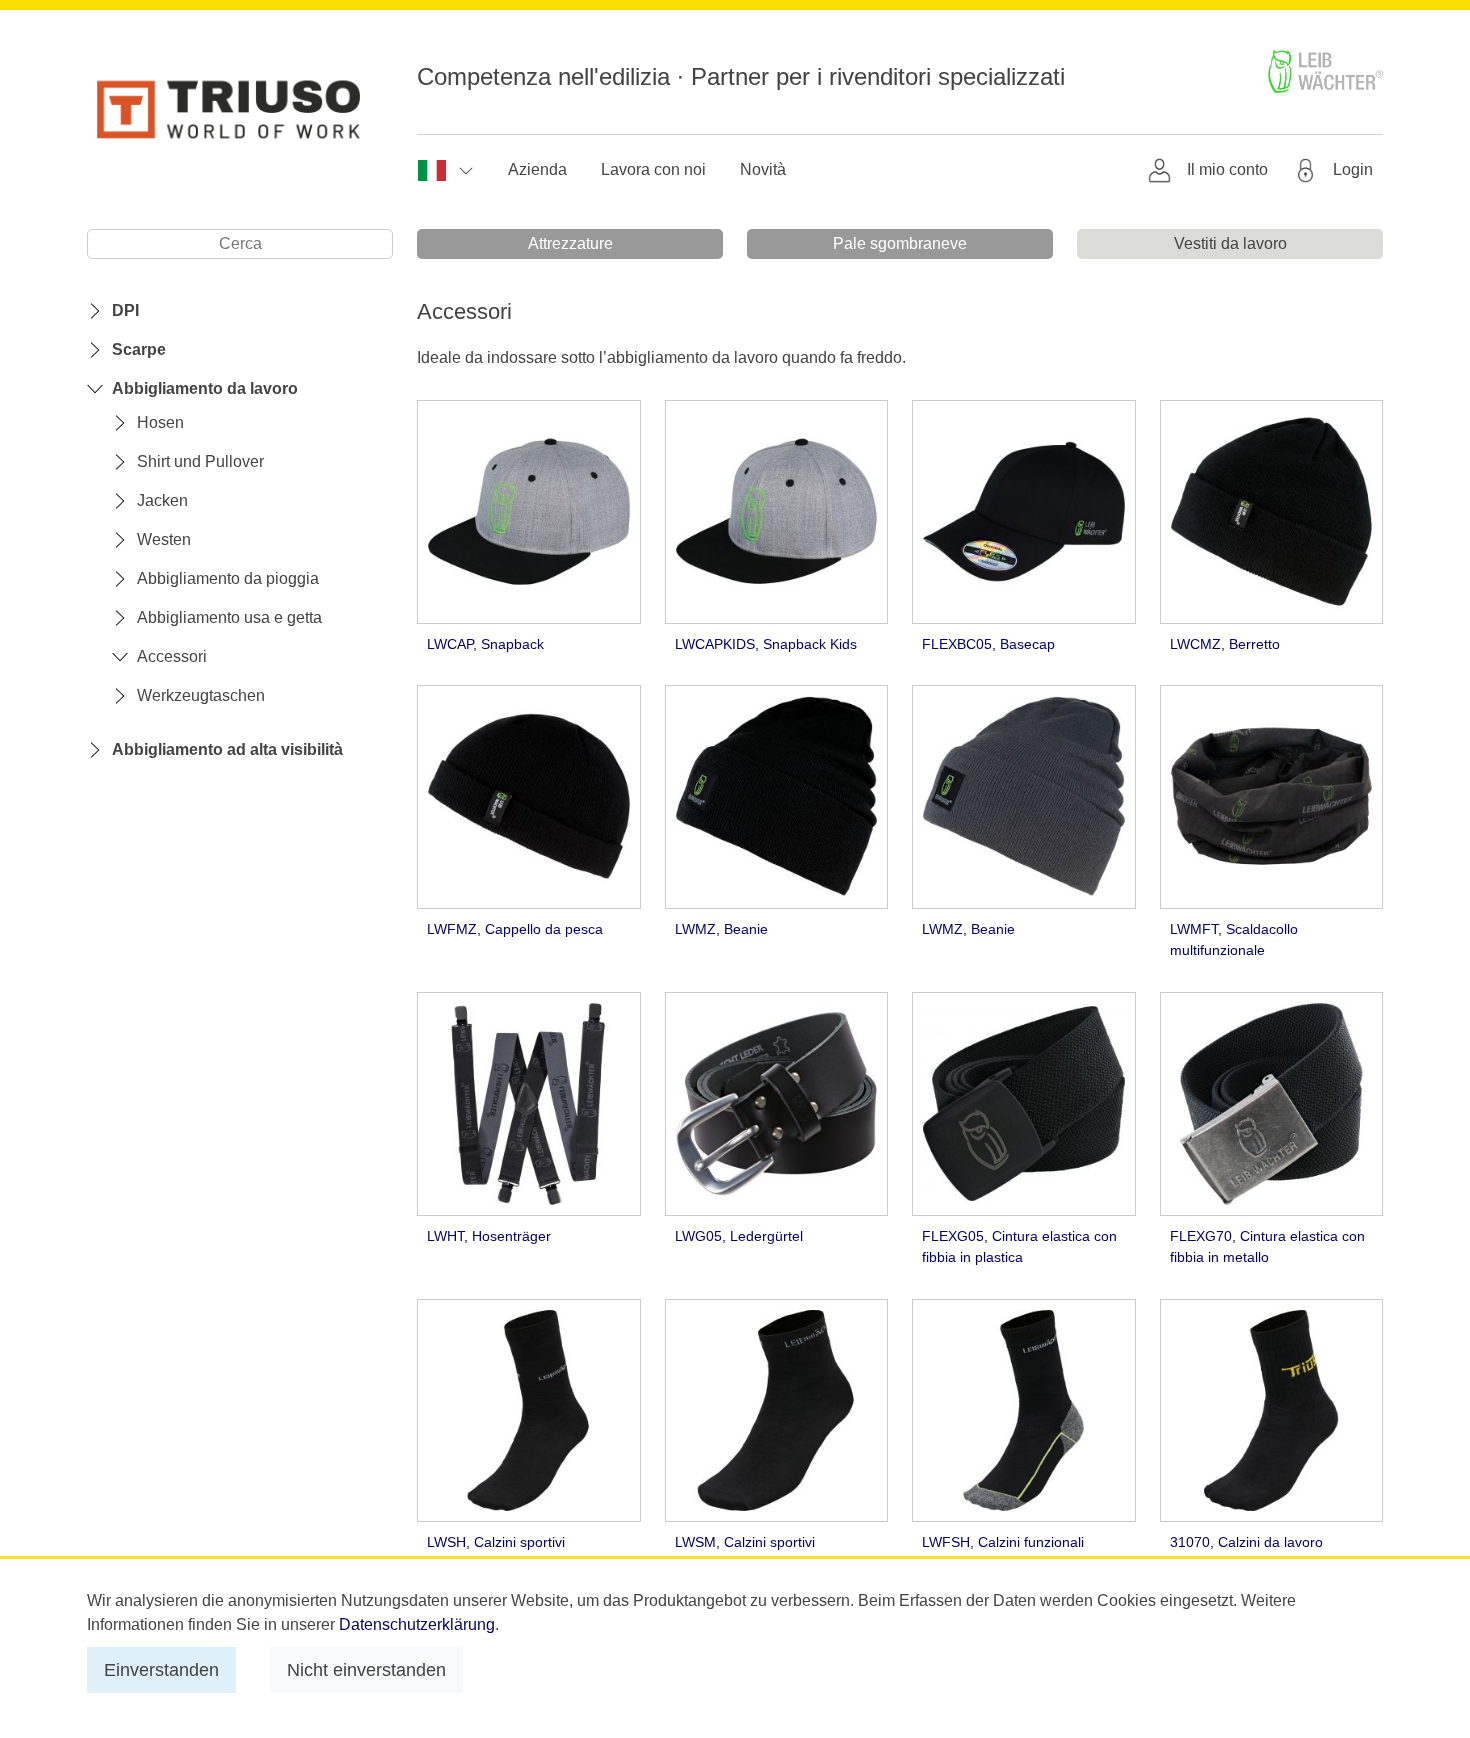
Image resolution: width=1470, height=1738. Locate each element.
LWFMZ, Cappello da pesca (515, 929)
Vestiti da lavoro (1230, 243)
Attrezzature (570, 243)
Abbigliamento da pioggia (228, 578)
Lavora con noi (653, 169)
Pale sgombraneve (900, 243)
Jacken (162, 500)
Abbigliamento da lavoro (205, 388)
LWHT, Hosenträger (489, 1236)
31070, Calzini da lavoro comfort (1246, 1553)
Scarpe (139, 349)
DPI (125, 310)
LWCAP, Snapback (485, 644)
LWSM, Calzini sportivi (745, 1542)
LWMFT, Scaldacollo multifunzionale (1234, 940)
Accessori (172, 656)
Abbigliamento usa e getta (229, 617)
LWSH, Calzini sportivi (496, 1542)
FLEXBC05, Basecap (988, 644)
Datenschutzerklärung (417, 1624)
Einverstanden (161, 1669)
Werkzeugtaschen (201, 695)
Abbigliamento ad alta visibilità (227, 749)
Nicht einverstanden (366, 1669)
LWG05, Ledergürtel (739, 1236)
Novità (763, 169)
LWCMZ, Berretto (1225, 644)
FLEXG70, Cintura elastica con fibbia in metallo (1267, 1247)
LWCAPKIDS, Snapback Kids (766, 644)
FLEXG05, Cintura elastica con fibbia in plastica (1019, 1247)
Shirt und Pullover (200, 461)
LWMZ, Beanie (721, 929)
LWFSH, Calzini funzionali (1003, 1542)
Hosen (160, 422)
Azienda (537, 169)
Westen (164, 539)
